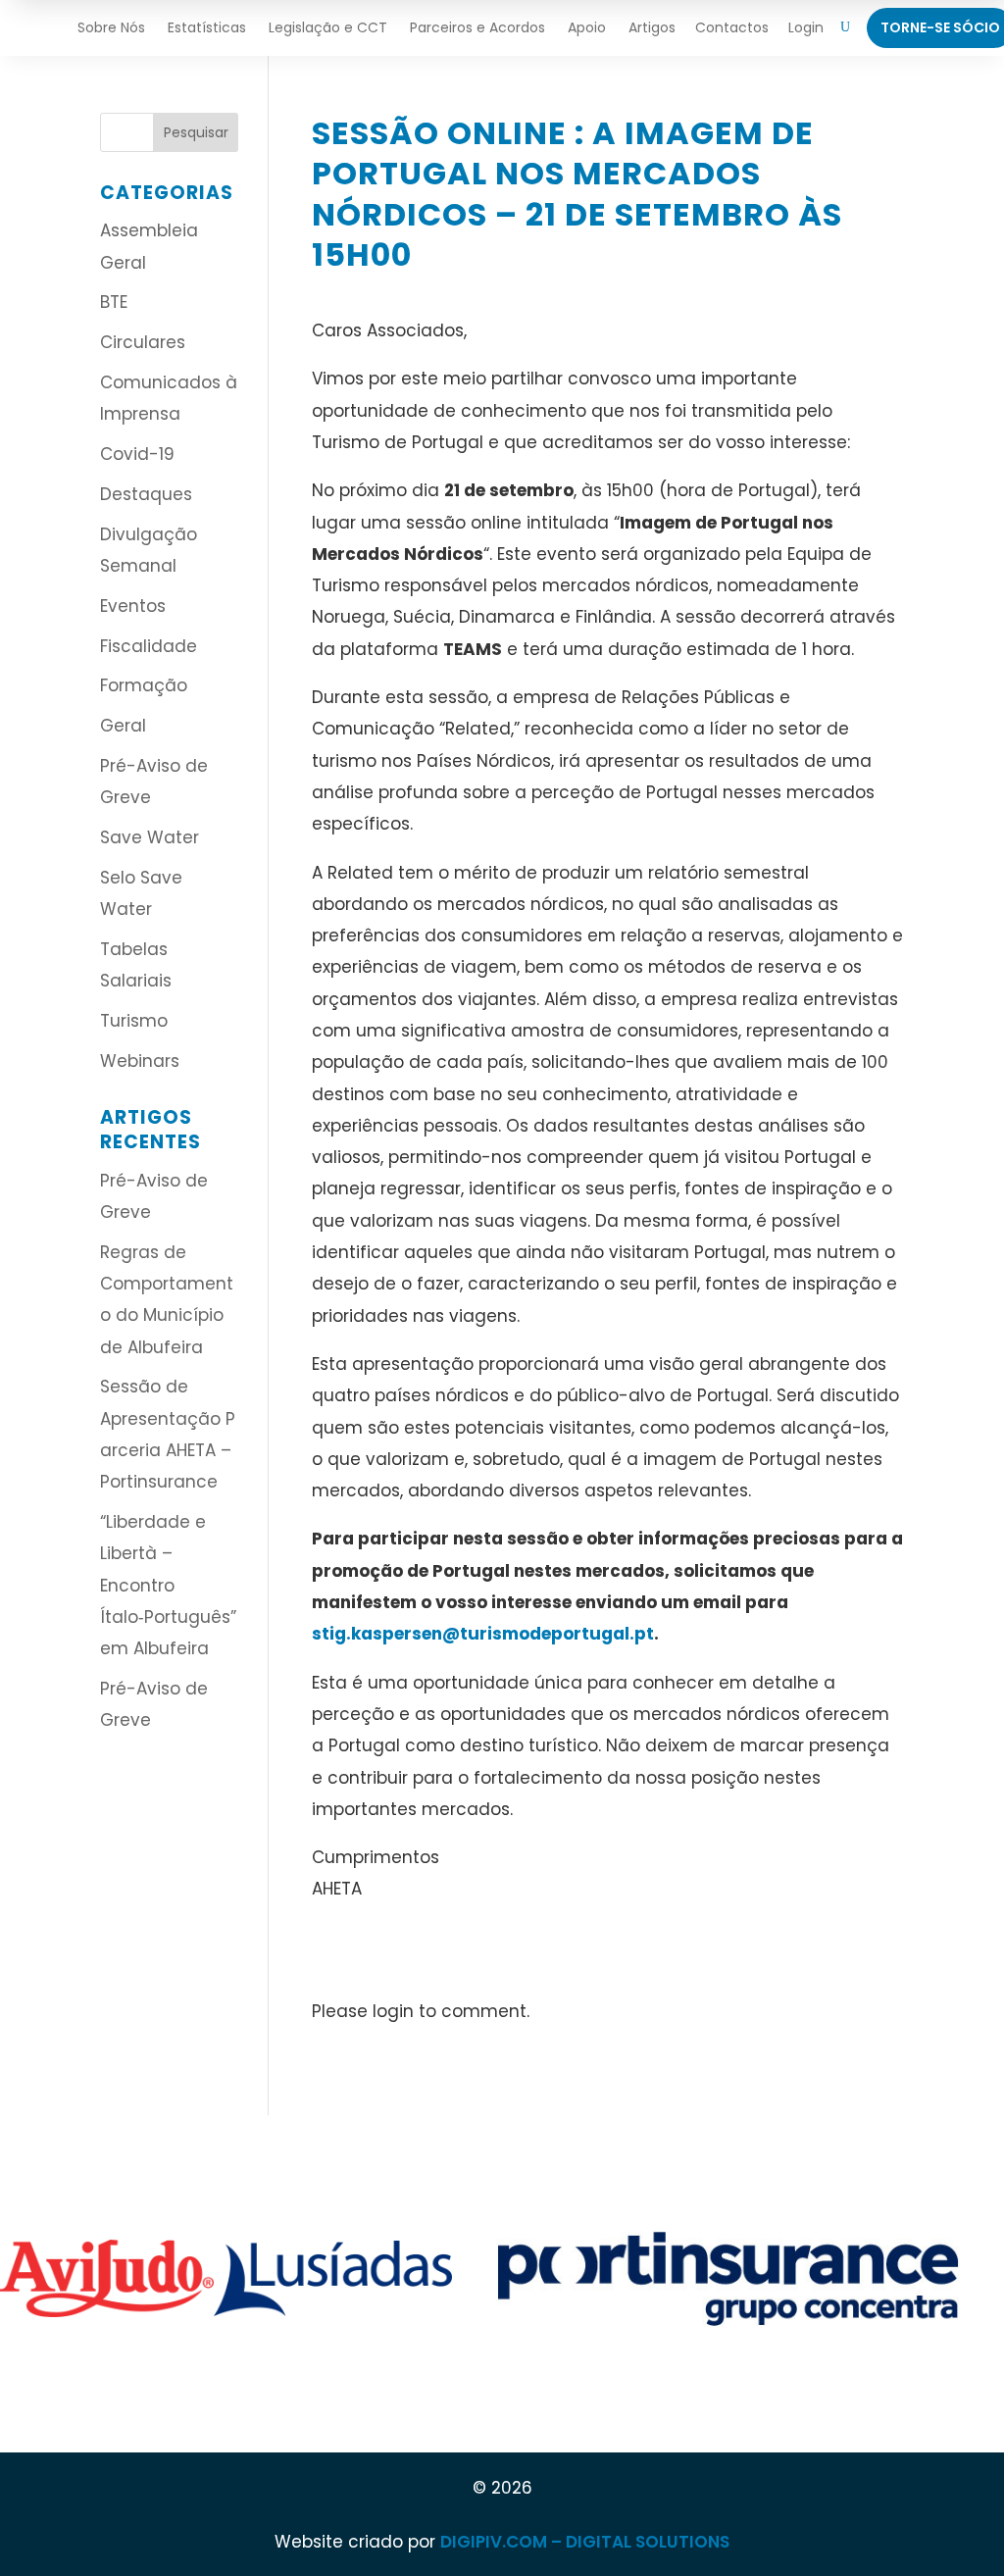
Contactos (732, 27)
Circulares (143, 342)
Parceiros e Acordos (477, 27)
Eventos (133, 606)
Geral (123, 726)
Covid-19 (137, 454)
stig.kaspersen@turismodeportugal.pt (483, 1634)
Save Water (150, 837)
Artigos (652, 27)
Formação (144, 685)
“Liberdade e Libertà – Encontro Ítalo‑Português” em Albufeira (168, 1585)
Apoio (587, 27)
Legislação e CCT (328, 27)
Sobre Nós (111, 27)
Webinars (140, 1061)
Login (806, 27)
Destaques (146, 494)
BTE (114, 302)
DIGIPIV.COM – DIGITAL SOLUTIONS (585, 2542)
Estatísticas (207, 27)
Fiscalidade (149, 646)
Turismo (134, 1021)
